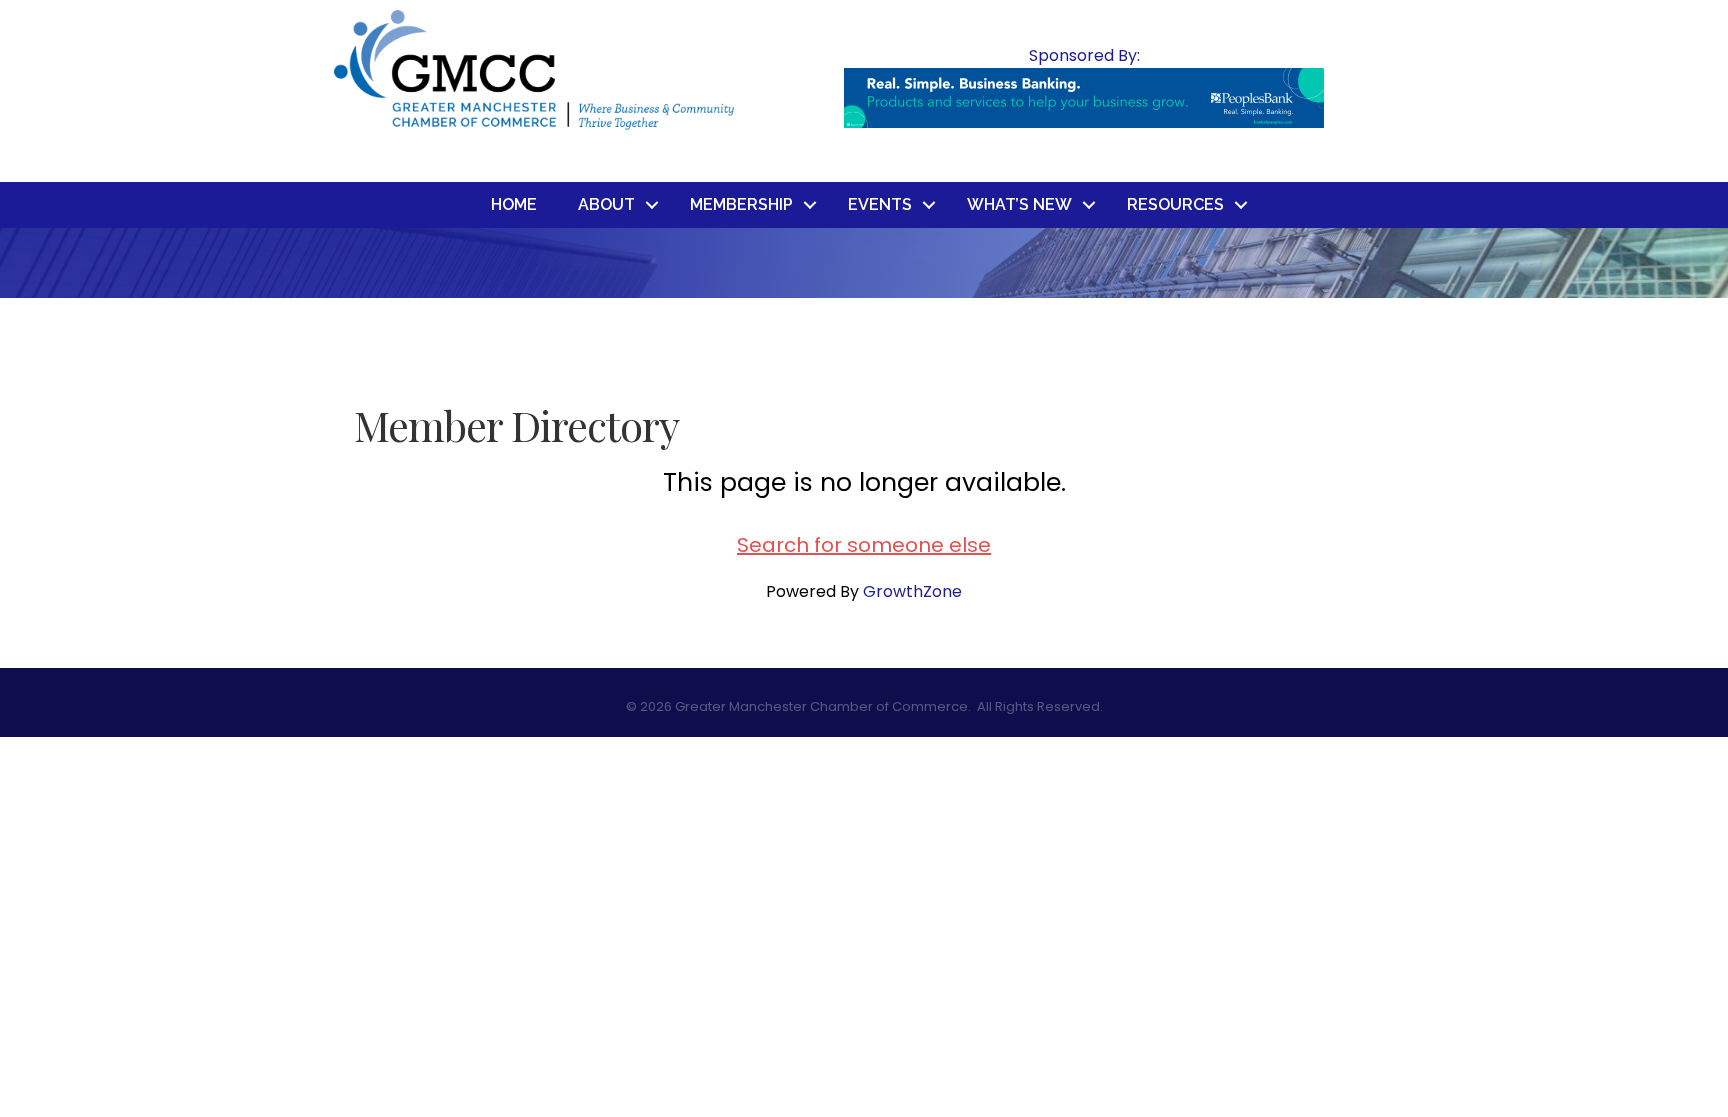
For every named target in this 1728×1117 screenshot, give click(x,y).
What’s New (1019, 204)
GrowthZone (912, 591)
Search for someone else (864, 545)
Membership (741, 204)
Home (514, 204)
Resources (1175, 204)
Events (880, 204)
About (606, 204)
